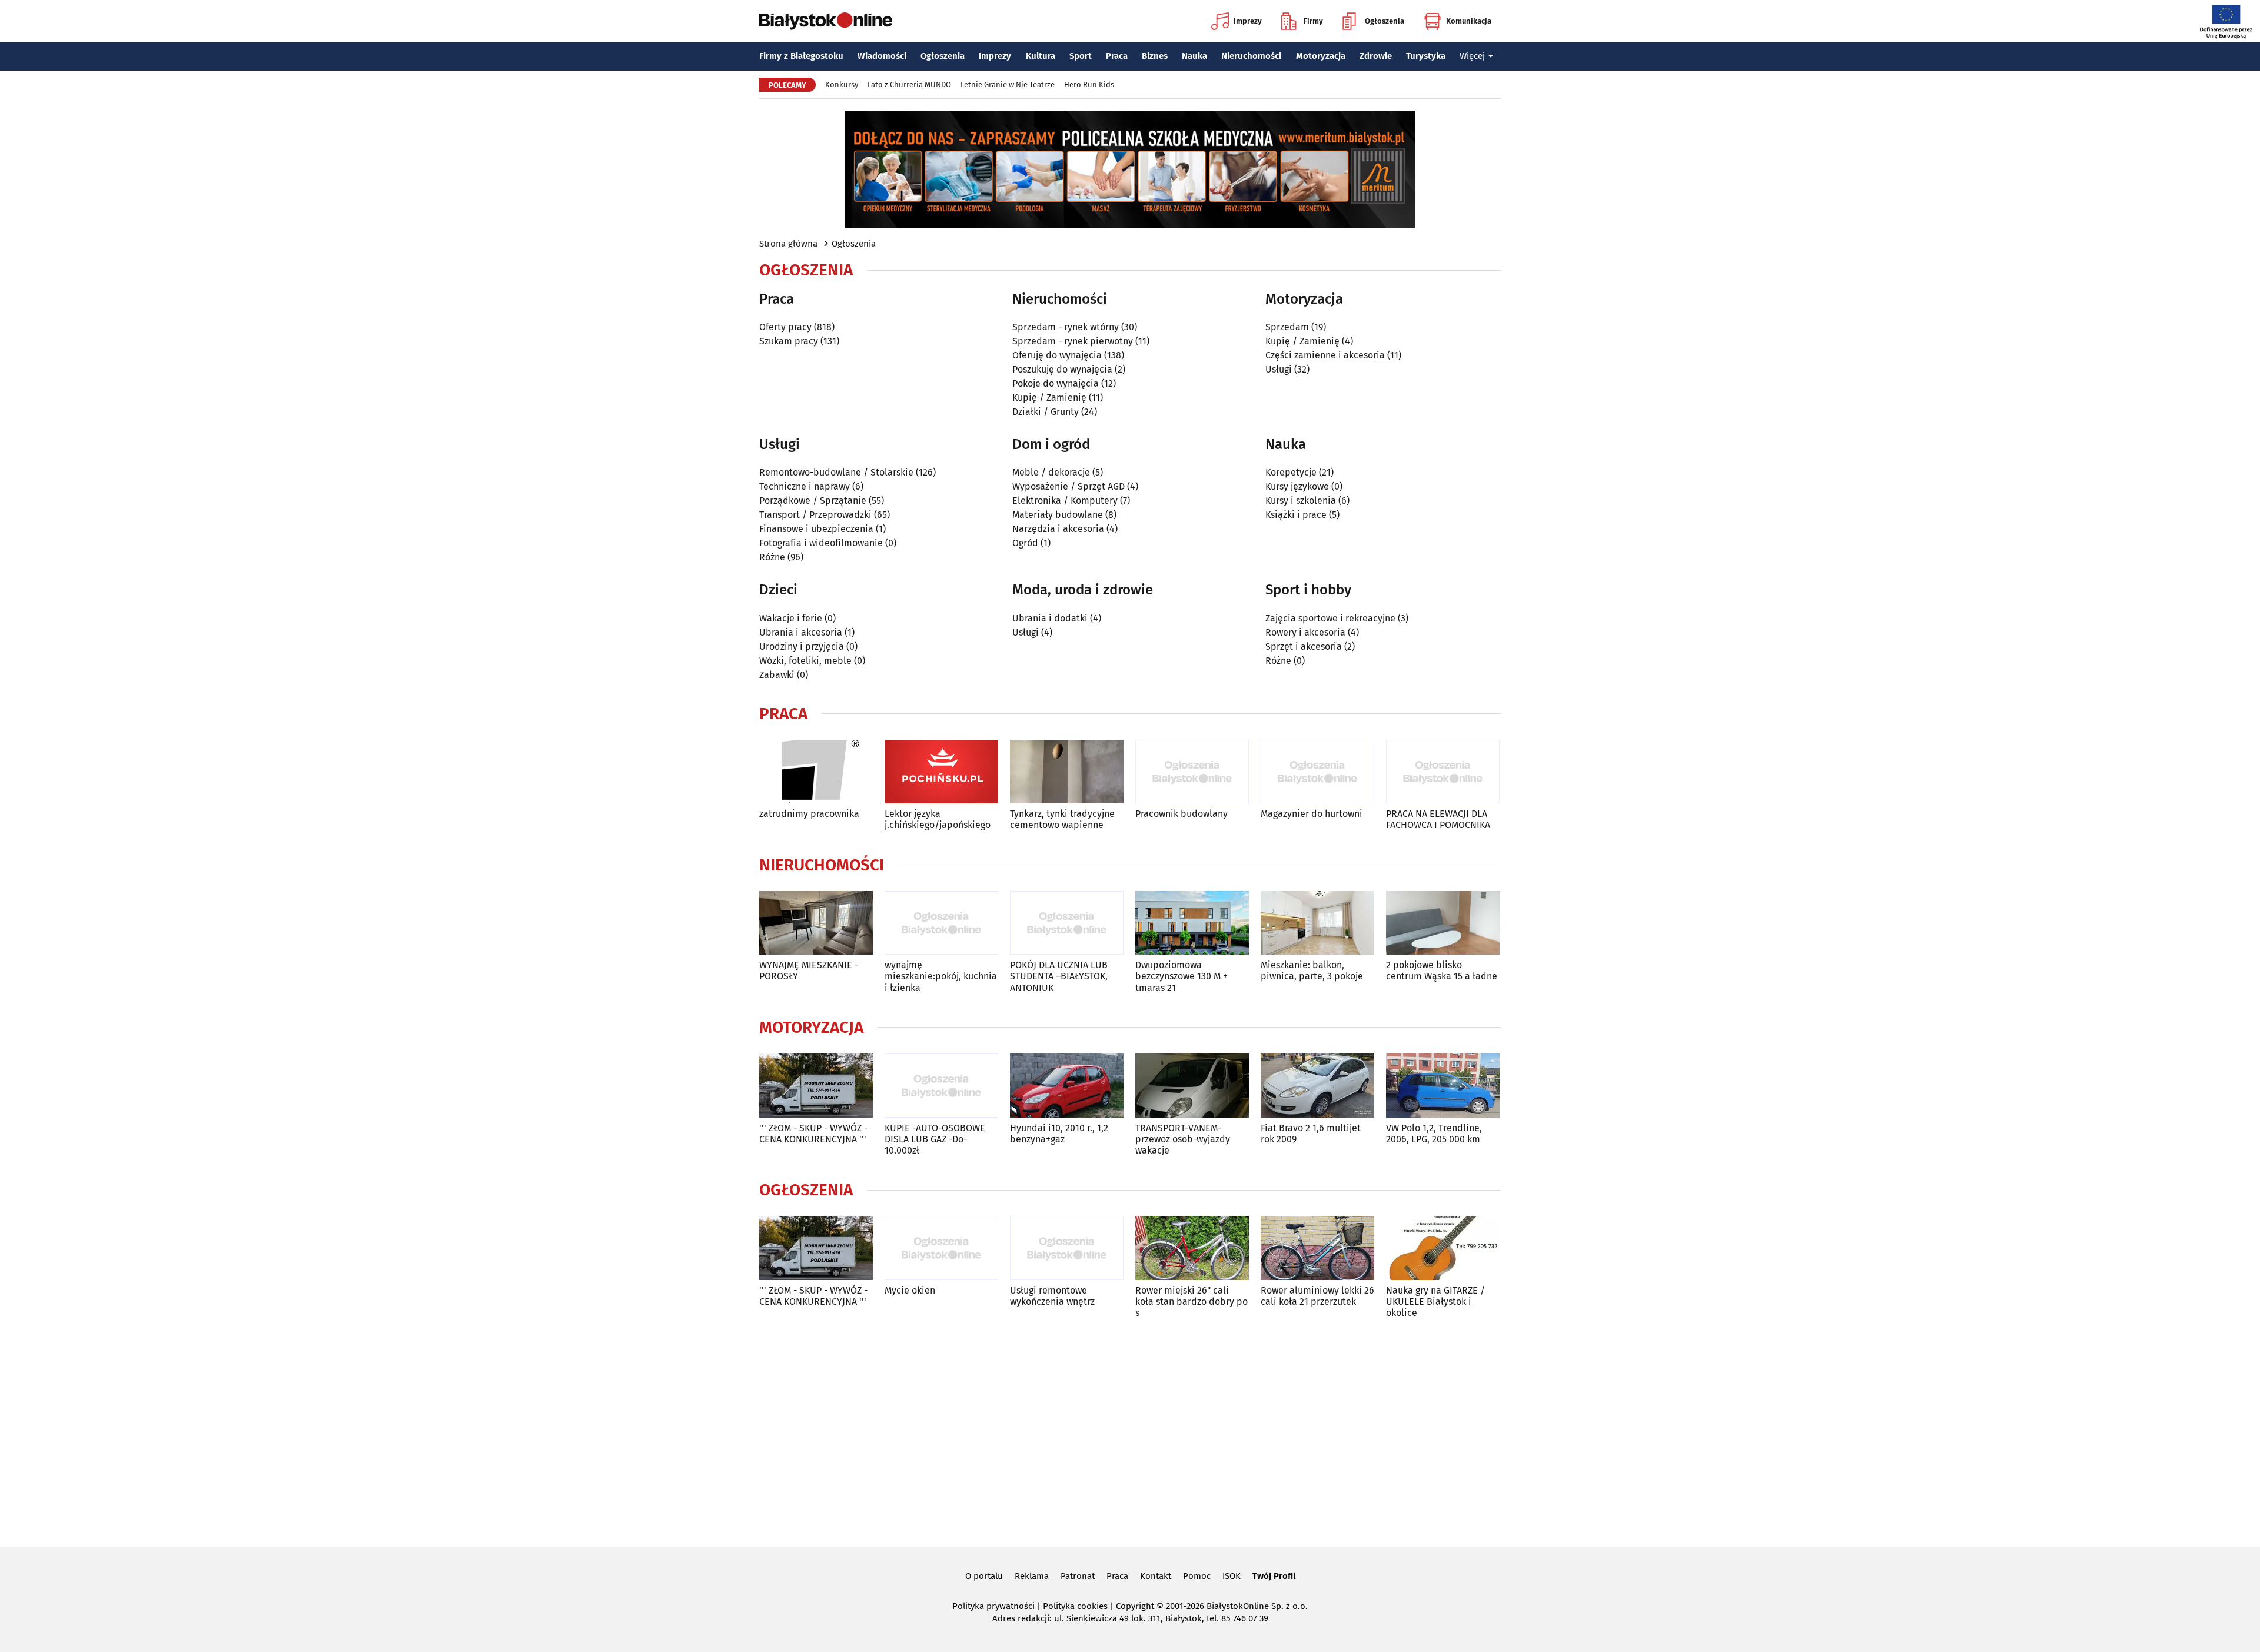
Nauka (1194, 56)
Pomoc (1197, 1576)
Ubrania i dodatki (1050, 618)
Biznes (1155, 56)
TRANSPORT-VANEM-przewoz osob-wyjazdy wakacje (1183, 1139)
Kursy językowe (1297, 486)
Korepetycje (1291, 472)
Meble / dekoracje (1051, 472)
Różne (772, 557)
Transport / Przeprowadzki (815, 515)
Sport (1081, 56)
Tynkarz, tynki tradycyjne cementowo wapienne (1062, 819)
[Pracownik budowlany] (1192, 772)
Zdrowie (1376, 56)
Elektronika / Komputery (1065, 501)
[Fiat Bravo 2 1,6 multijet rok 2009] (1317, 1086)
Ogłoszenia (1385, 21)
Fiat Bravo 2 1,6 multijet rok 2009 (1311, 1134)
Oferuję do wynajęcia (1057, 355)
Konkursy (842, 84)
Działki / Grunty (1046, 412)
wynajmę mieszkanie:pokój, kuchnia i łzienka (941, 976)
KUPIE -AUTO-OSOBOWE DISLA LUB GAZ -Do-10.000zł (935, 1139)
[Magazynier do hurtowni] (1317, 772)
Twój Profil (1274, 1576)
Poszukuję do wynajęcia (1062, 369)
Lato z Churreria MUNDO (909, 84)
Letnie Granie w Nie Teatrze (1008, 84)
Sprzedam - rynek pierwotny (1073, 341)
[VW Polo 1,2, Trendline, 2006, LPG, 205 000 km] (1443, 1086)
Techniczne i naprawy (805, 486)
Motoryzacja (1321, 56)
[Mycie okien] (941, 1248)
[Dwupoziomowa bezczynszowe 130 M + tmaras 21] (1192, 923)
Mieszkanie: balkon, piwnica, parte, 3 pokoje (1312, 970)
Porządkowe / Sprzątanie (813, 501)
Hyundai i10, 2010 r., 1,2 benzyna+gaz (1059, 1134)
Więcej (1472, 56)
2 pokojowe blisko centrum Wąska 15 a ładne (1442, 970)
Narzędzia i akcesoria (1058, 529)
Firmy (1313, 21)
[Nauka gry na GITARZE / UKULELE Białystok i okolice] (1443, 1248)
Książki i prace (1296, 515)
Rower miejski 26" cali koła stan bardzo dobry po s (1192, 1302)
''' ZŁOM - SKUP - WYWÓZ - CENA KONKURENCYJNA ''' (813, 1134)
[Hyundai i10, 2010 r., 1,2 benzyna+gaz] (1067, 1086)
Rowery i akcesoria (1305, 632)
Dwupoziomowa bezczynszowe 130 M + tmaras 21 (1181, 976)
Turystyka (1426, 56)
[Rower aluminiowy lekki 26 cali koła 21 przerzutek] (1317, 1248)
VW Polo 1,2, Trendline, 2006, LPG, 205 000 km (1434, 1134)
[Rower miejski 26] (1192, 1248)
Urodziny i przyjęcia (802, 646)
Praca (1117, 56)
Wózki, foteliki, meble (805, 661)
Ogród (1025, 543)
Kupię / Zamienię (1049, 398)
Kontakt (1156, 1576)
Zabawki (777, 675)
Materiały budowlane (1058, 515)
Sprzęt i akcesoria (1304, 646)
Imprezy (1248, 21)
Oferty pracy (785, 327)
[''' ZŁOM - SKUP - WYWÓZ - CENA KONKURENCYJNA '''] (816, 1086)
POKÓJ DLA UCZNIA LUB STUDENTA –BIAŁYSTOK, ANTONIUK (1059, 976)
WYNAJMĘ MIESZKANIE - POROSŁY (809, 970)
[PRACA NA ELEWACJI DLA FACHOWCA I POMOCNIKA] (1443, 772)
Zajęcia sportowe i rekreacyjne (1330, 618)
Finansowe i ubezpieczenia (816, 529)
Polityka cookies (1075, 1606)
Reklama (1032, 1576)
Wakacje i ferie (791, 618)
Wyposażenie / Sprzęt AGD (1068, 486)
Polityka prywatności (993, 1606)
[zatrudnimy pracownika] (816, 772)
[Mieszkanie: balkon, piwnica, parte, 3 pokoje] (1317, 923)
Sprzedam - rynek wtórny (1066, 327)
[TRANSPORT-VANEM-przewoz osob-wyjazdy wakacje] (1192, 1086)
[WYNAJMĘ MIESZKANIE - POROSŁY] (816, 923)
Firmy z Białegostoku (801, 56)
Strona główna (788, 244)
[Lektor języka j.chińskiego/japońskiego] (941, 772)
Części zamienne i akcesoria (1325, 355)
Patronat (1078, 1576)
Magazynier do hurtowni (1312, 814)
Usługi (1279, 369)
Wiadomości (882, 56)
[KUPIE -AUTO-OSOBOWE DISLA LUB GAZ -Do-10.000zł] (941, 1086)
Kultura (1041, 56)
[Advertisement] (1130, 1430)
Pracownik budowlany (1181, 814)
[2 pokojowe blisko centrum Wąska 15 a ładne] (1443, 923)
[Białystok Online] (826, 21)
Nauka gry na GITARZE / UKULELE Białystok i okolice (1435, 1302)
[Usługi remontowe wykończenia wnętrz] (1067, 1248)
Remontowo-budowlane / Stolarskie (836, 472)
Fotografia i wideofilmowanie (821, 543)
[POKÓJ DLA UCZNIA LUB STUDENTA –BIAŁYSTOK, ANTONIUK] (1067, 923)
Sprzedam (1287, 327)
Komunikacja (1469, 21)
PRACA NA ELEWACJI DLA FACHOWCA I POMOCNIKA (1438, 819)
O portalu (984, 1576)
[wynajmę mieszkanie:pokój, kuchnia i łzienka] (941, 923)
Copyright (1135, 1606)
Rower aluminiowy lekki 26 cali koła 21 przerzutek (1317, 1296)
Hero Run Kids (1089, 84)
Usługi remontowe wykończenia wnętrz (1052, 1296)
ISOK (1232, 1576)
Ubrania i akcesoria (801, 632)
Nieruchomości (1251, 56)
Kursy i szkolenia (1301, 501)
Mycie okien (910, 1290)
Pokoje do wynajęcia (1056, 383)
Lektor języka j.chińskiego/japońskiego (938, 819)
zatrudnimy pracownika (809, 814)
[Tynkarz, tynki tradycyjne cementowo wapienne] (1067, 772)
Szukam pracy (789, 341)
